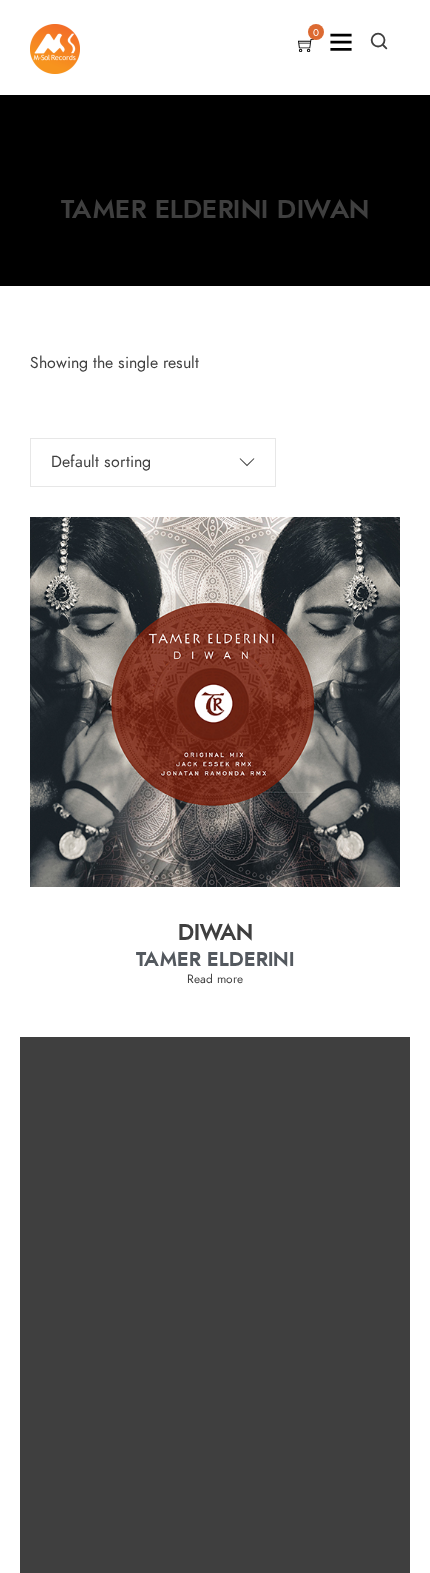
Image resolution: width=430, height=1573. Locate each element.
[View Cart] (306, 47)
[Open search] (379, 41)
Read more (215, 979)
